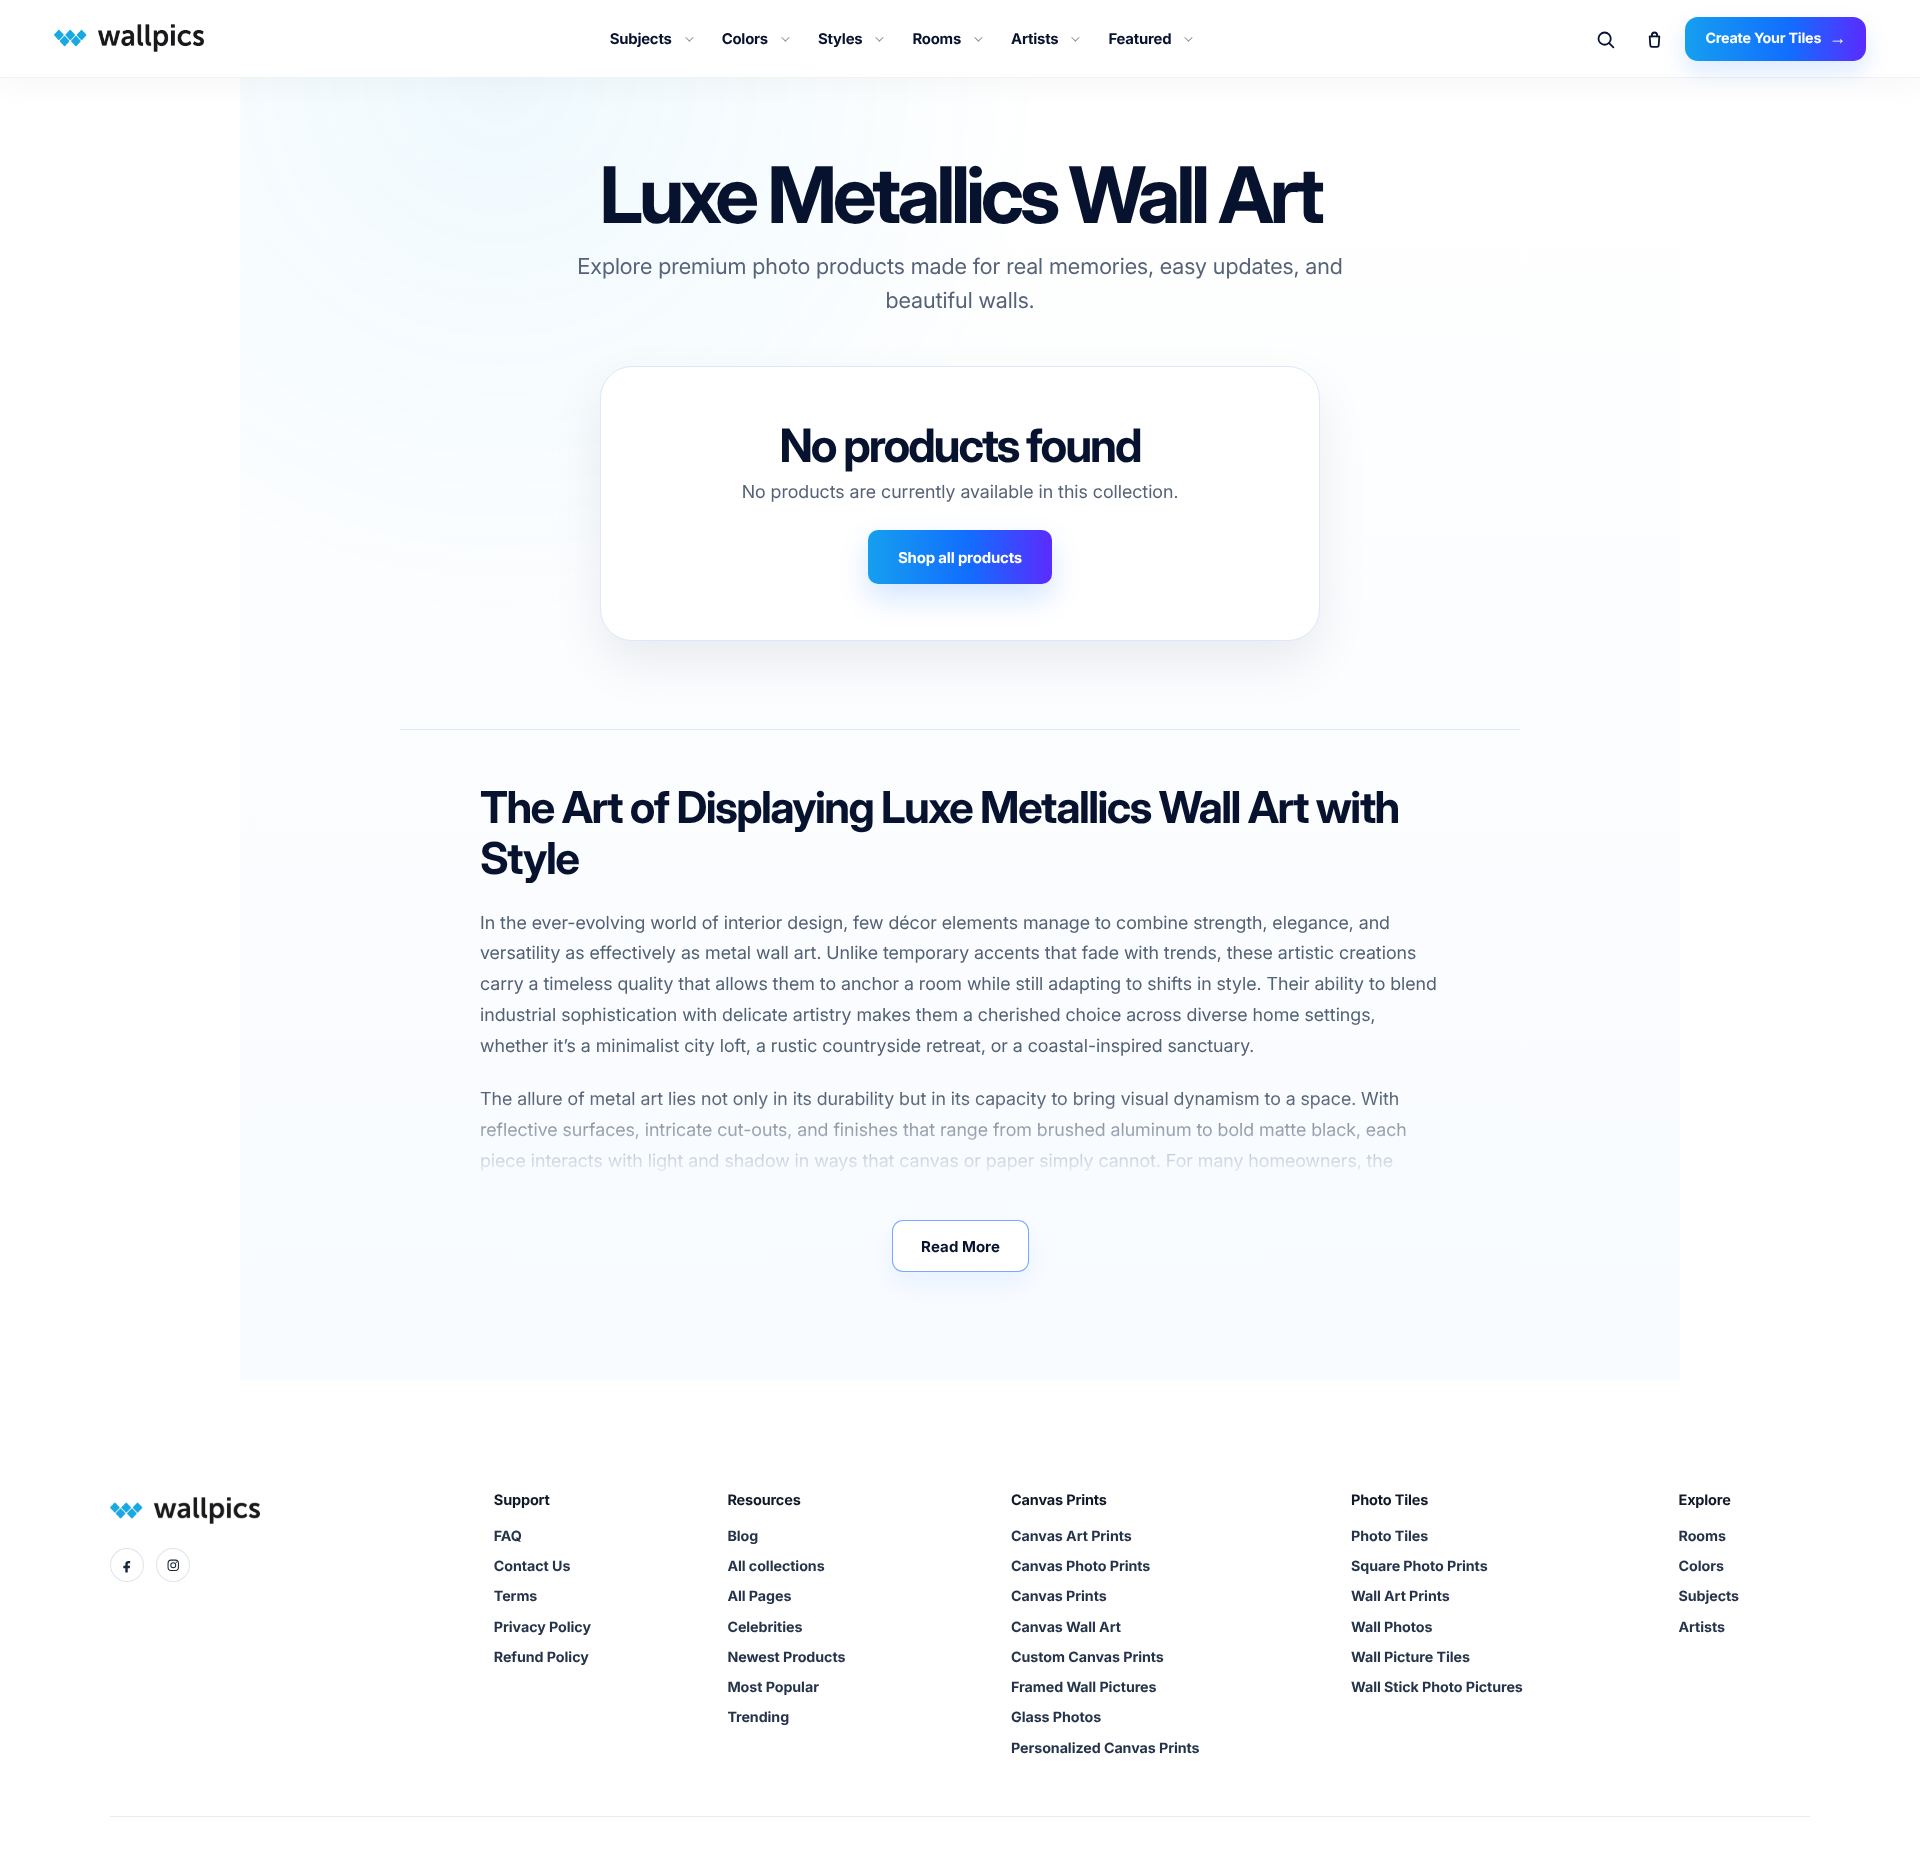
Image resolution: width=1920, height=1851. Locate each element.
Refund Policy (541, 1657)
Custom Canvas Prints (1087, 1657)
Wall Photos (1391, 1627)
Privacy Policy (542, 1627)
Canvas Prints (1059, 1596)
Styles (840, 39)
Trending (758, 1717)
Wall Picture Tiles (1410, 1657)
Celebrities (764, 1627)
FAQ (508, 1536)
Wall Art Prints (1400, 1596)
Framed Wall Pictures (1083, 1687)
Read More (960, 1246)
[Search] (1605, 39)
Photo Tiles (1389, 1536)
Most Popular (772, 1687)
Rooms (936, 39)
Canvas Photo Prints (1080, 1566)
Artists (1034, 39)
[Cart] (1654, 39)
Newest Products (786, 1657)
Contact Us (532, 1566)
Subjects (641, 39)
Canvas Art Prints (1071, 1536)
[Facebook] (127, 1565)
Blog (742, 1536)
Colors (745, 39)
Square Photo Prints (1419, 1566)
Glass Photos (1056, 1717)
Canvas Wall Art (1066, 1627)
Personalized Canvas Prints (1105, 1748)
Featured (1139, 39)
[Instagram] (173, 1565)
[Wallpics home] (126, 37)
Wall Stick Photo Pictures (1437, 1687)
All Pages (759, 1596)
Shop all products (960, 557)
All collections (775, 1566)
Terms (515, 1596)
